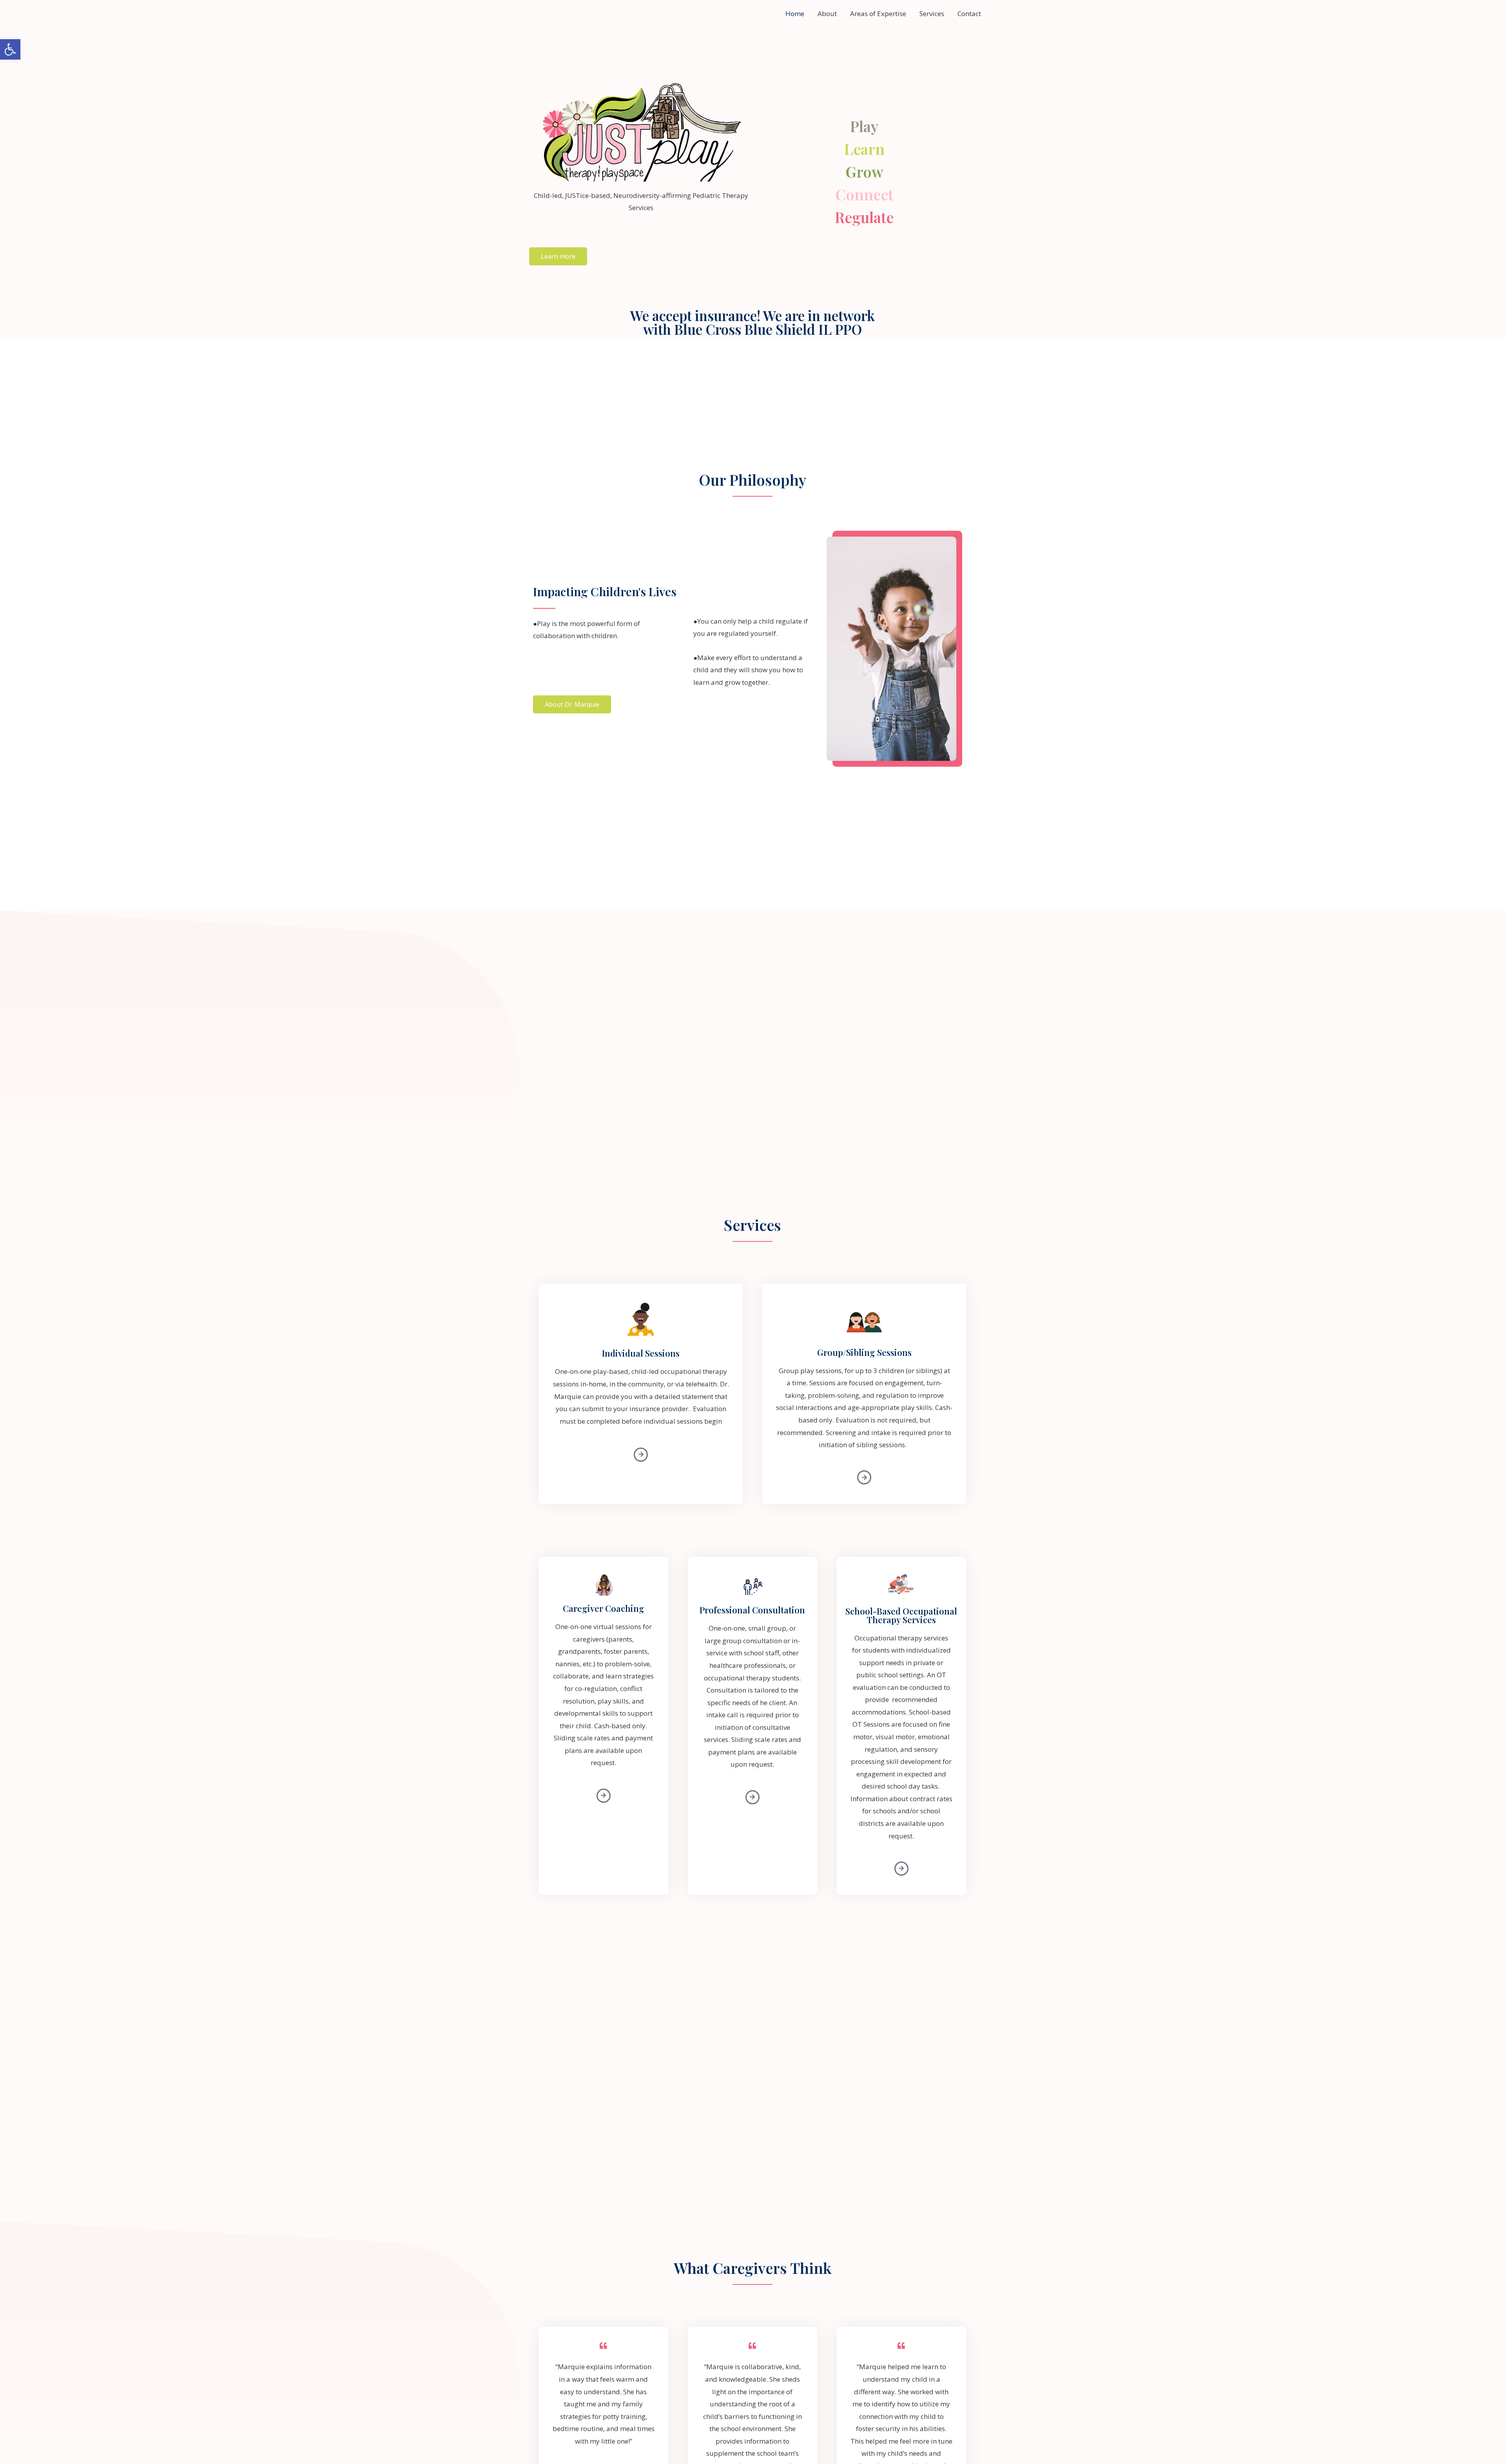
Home (795, 14)
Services (932, 14)
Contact (969, 14)
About (827, 14)
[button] (10, 49)
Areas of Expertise (878, 14)
